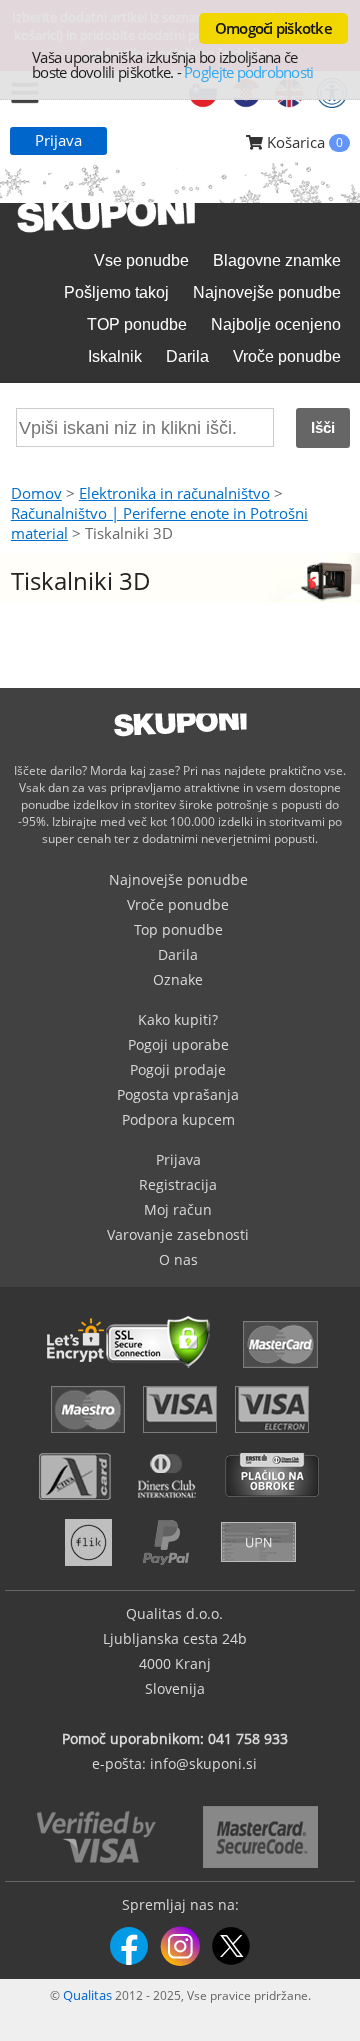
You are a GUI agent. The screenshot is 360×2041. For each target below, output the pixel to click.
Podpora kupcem (178, 1119)
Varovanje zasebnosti (178, 1234)
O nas (178, 1259)
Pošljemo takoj (116, 292)
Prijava (58, 140)
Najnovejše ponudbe (267, 292)
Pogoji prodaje (178, 1069)
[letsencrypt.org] (134, 1370)
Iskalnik (115, 356)
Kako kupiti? (178, 1019)
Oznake (178, 979)
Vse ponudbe (141, 260)
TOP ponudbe (137, 324)
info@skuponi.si (203, 1763)
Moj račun (178, 1209)
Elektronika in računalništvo (174, 493)
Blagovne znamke (277, 260)
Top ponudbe (178, 929)
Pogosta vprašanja (178, 1094)
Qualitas (87, 1995)
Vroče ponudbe (287, 356)
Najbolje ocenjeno (276, 324)
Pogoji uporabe (178, 1044)
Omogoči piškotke (273, 28)
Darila (187, 356)
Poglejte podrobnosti (248, 72)
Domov (36, 493)
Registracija (178, 1184)
